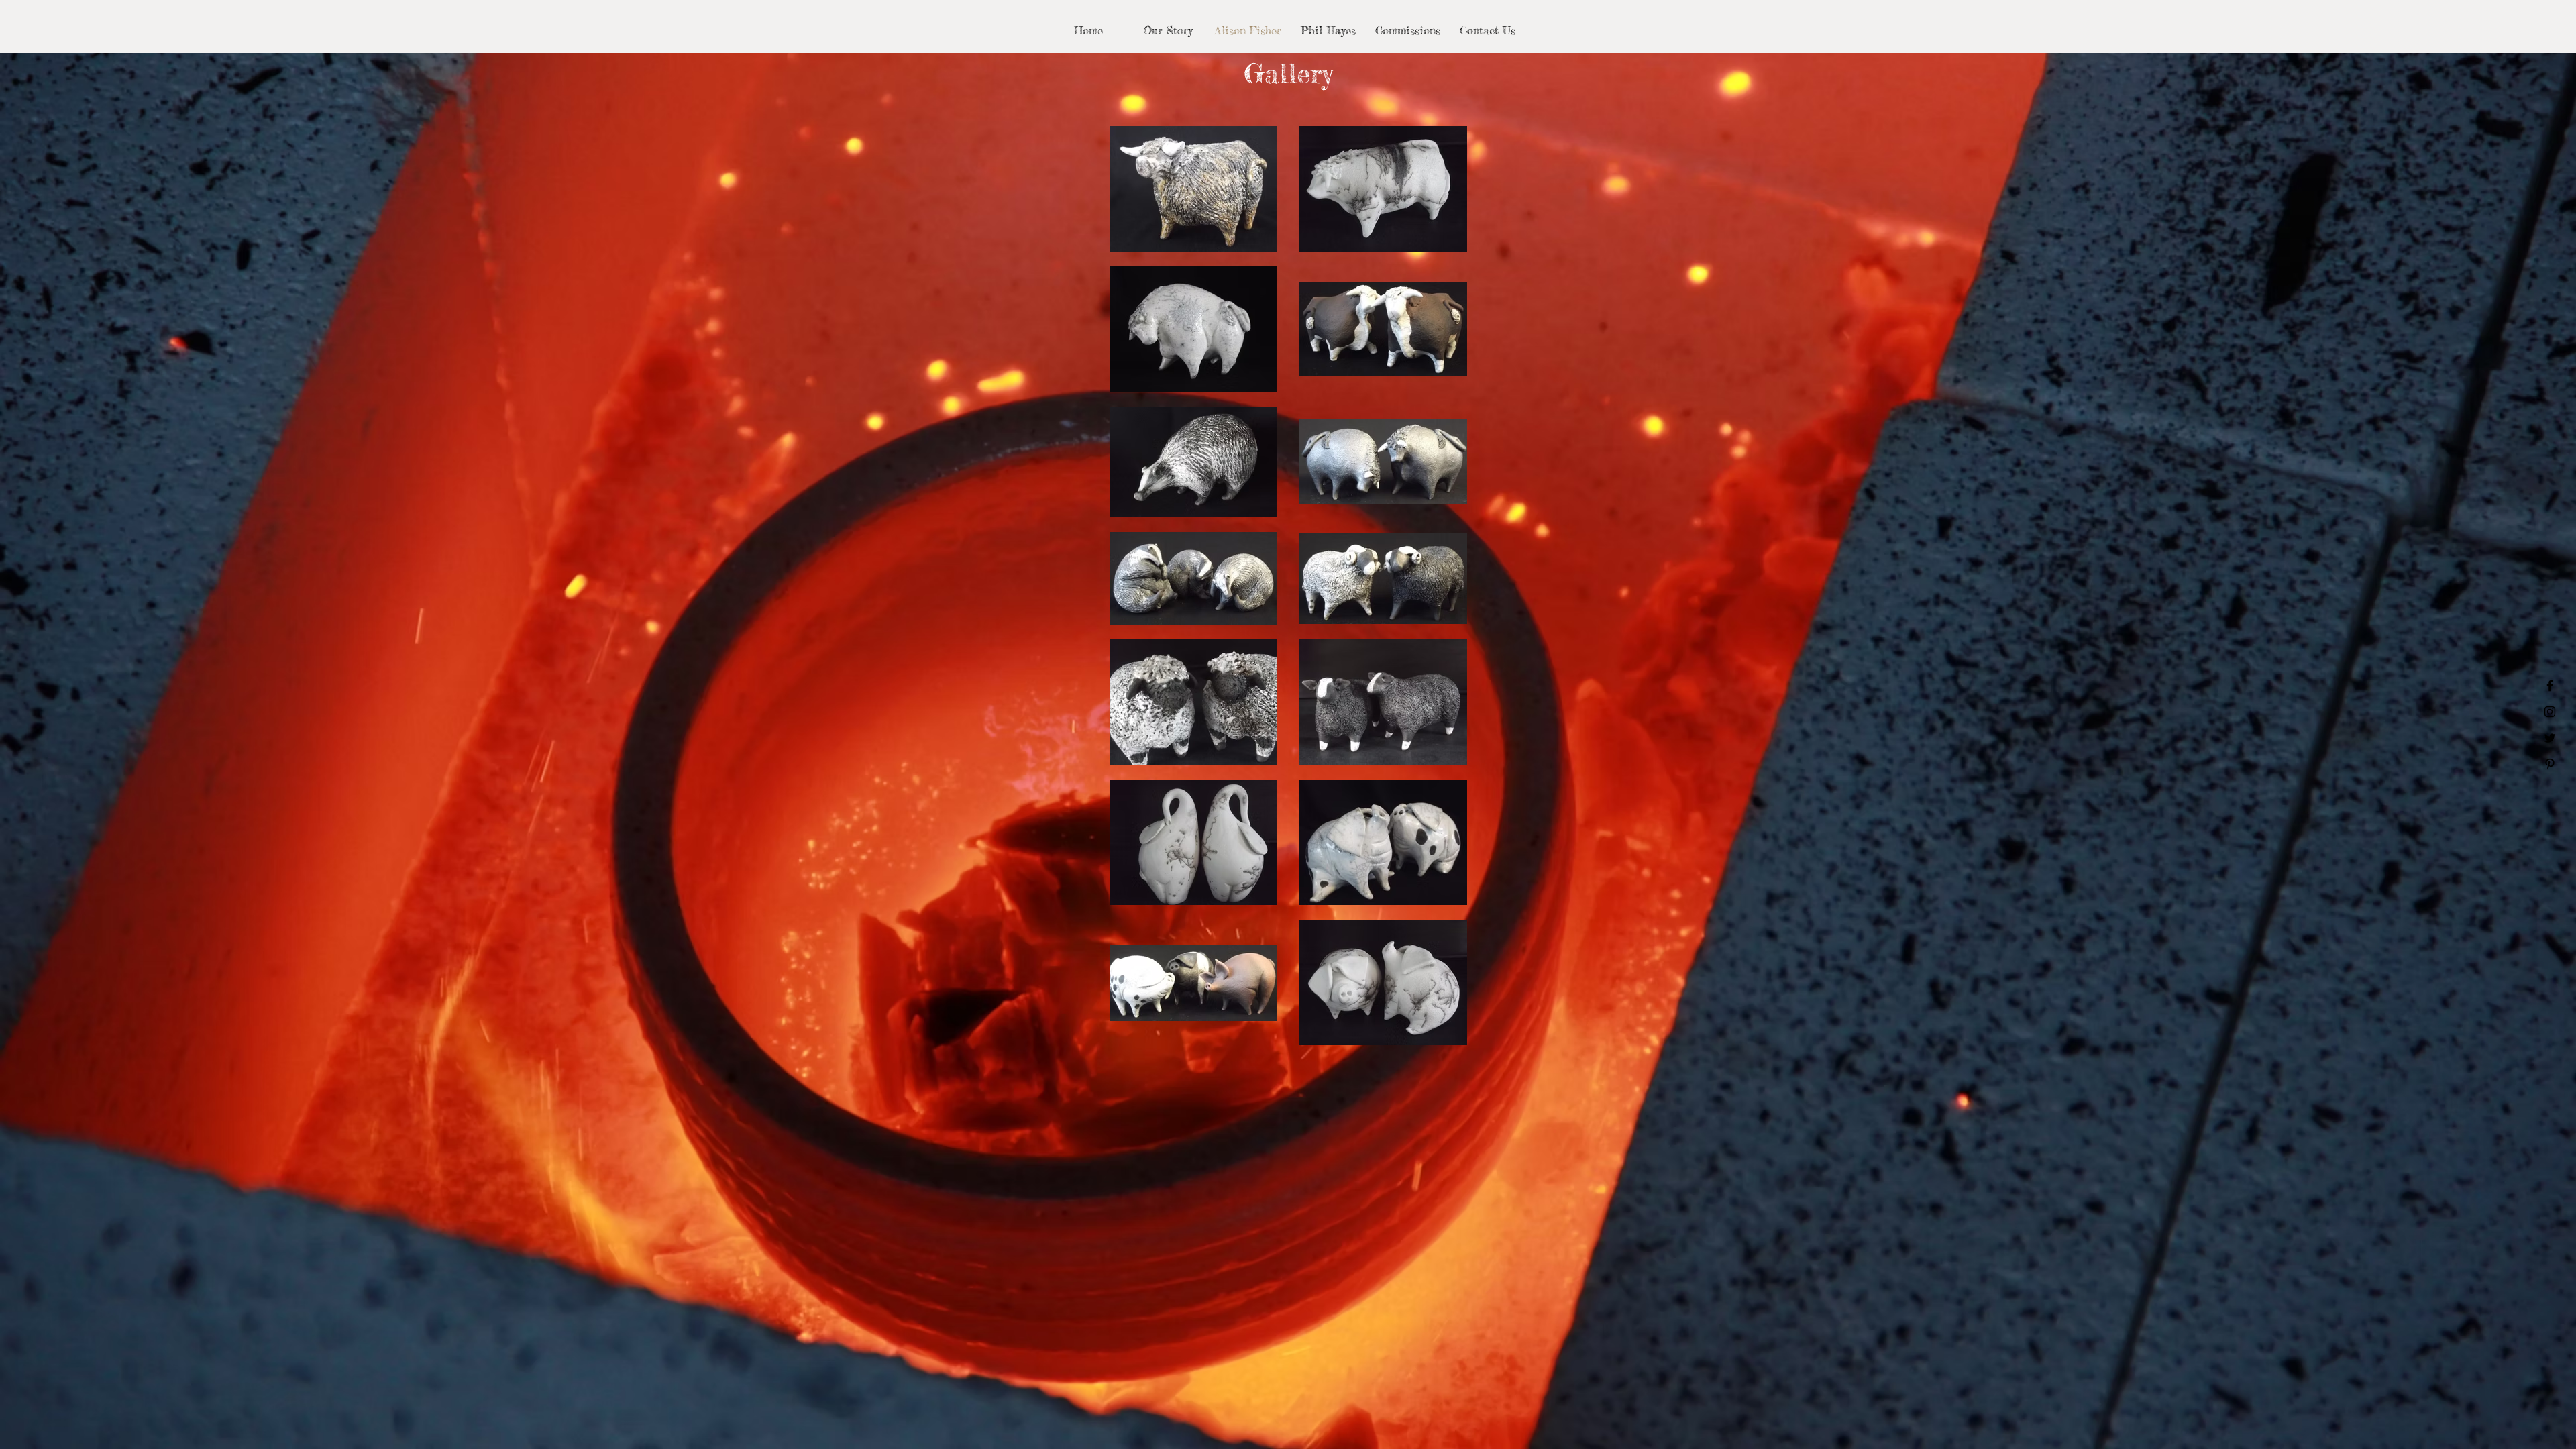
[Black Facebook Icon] (2550, 686)
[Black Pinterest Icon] (2550, 764)
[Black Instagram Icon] (2550, 712)
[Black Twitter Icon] (2550, 738)
